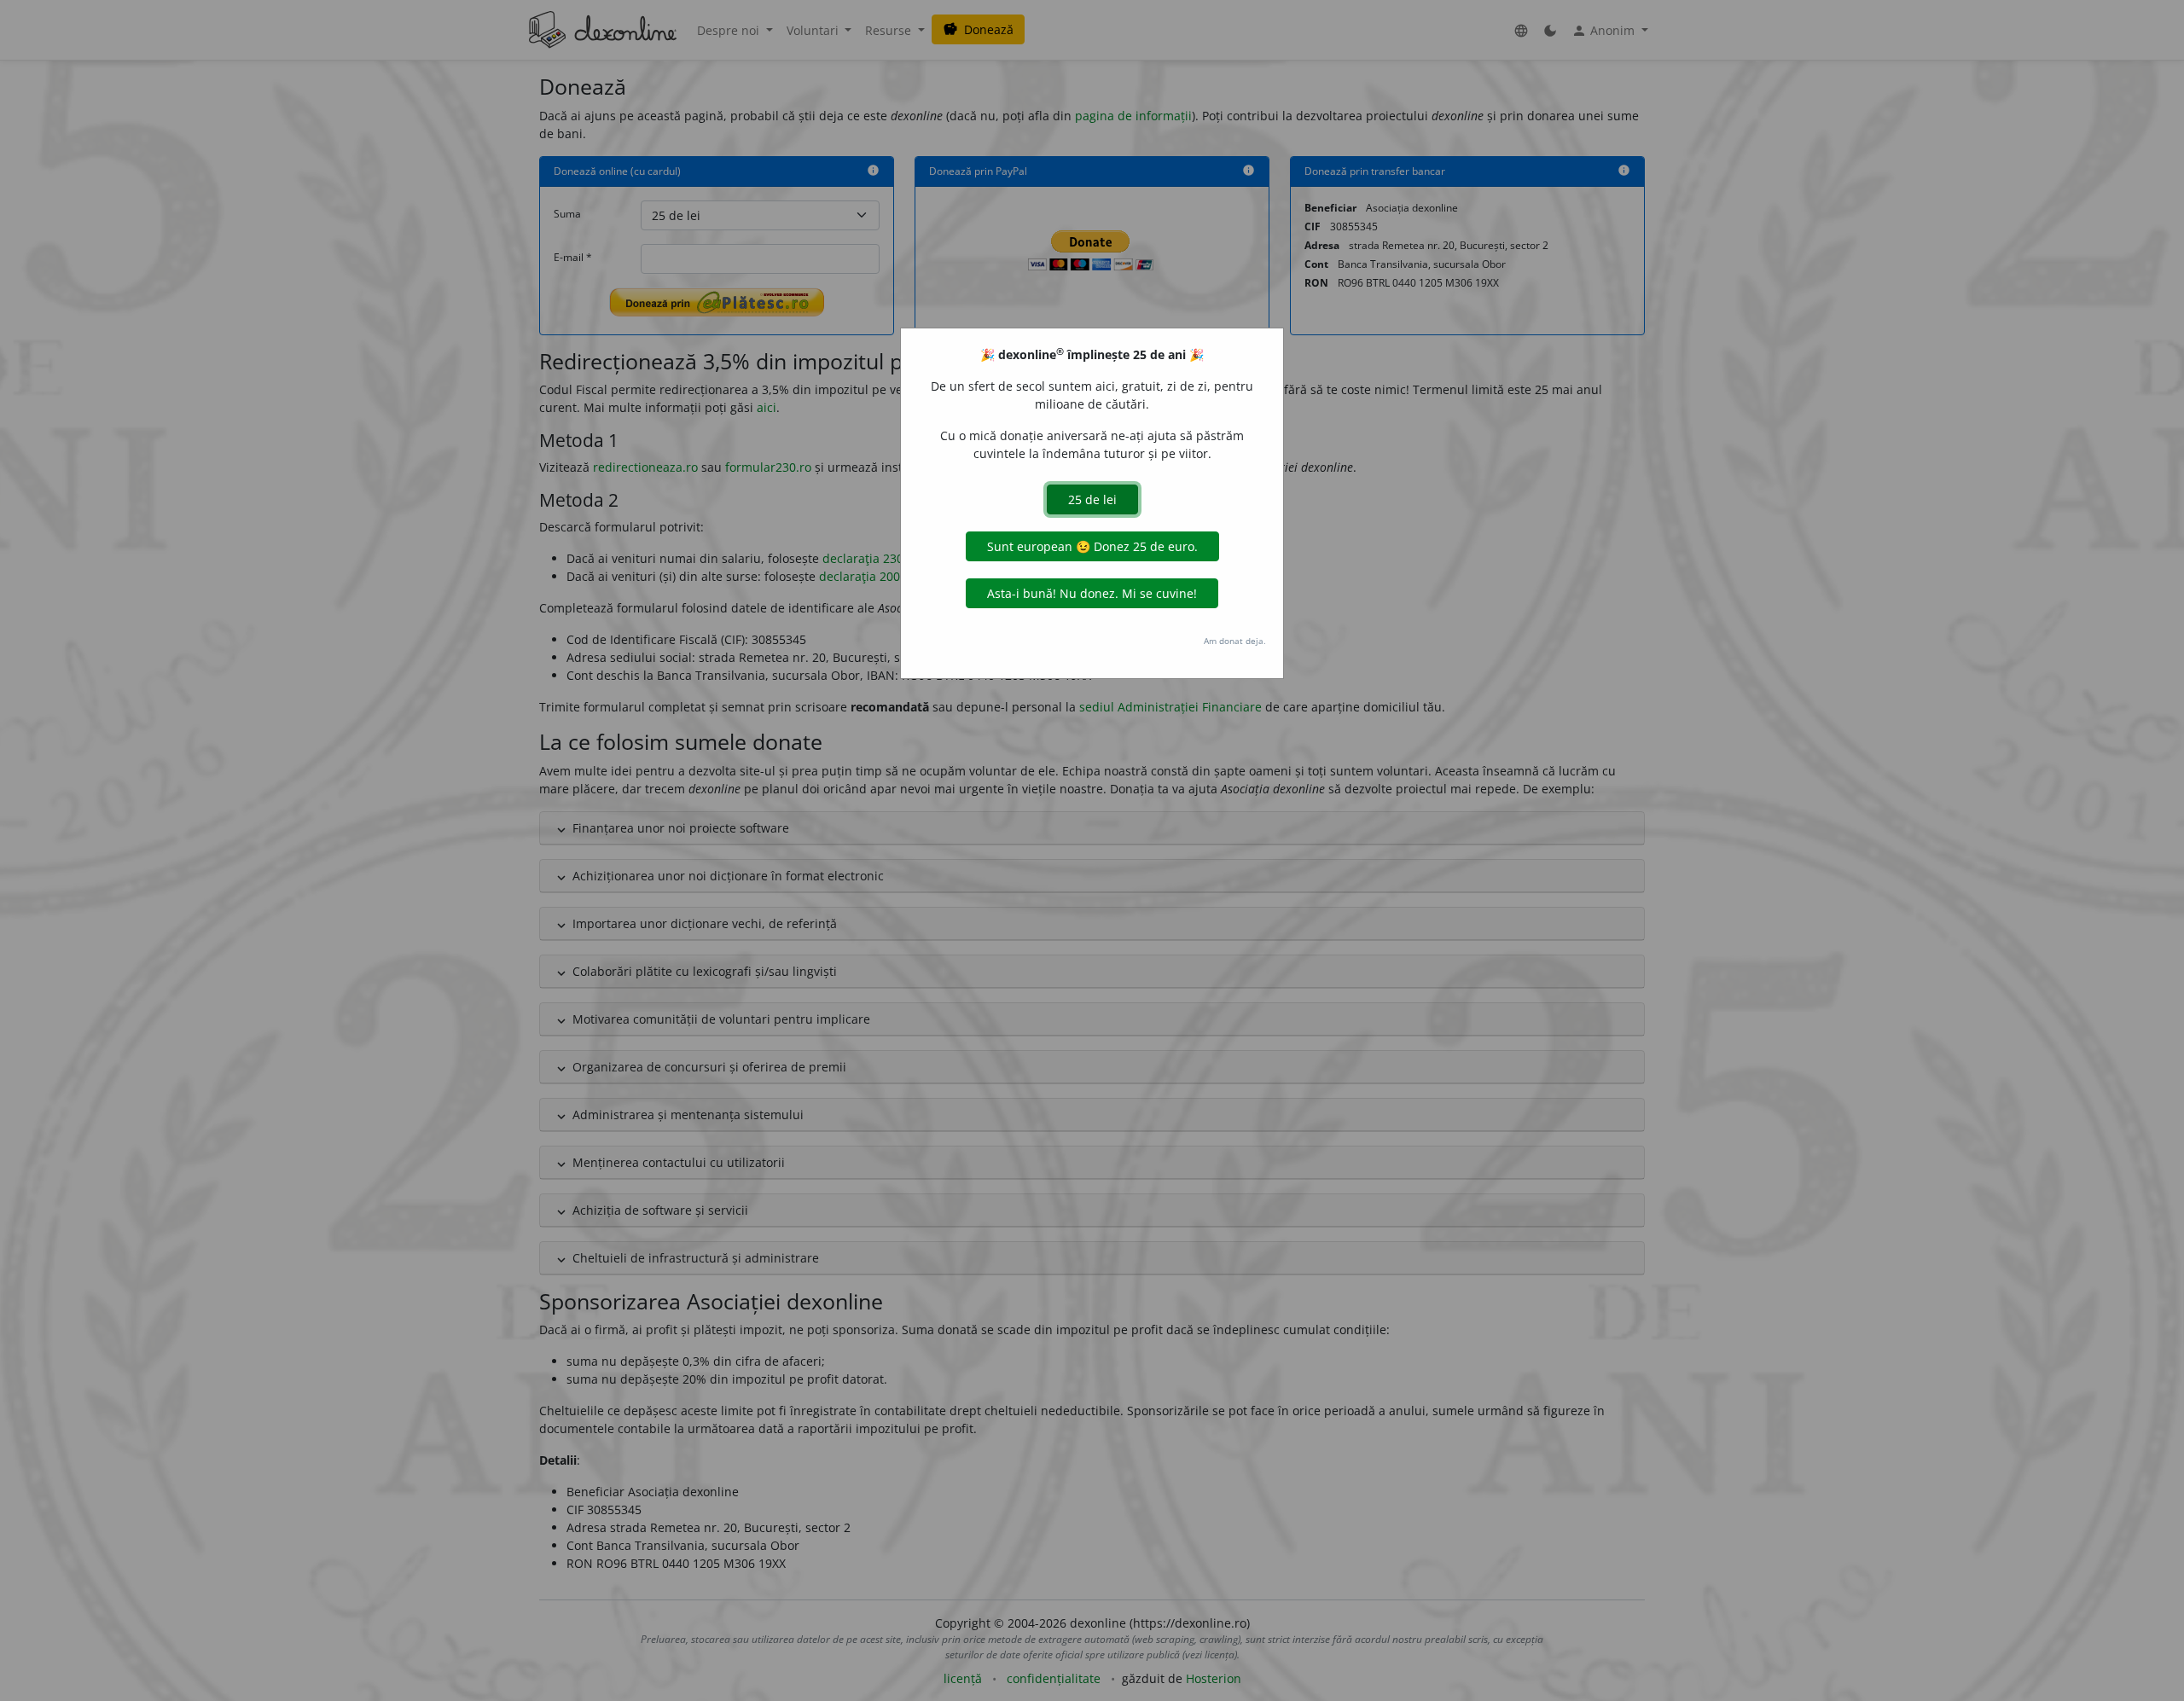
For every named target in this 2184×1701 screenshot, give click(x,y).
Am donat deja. (1235, 641)
